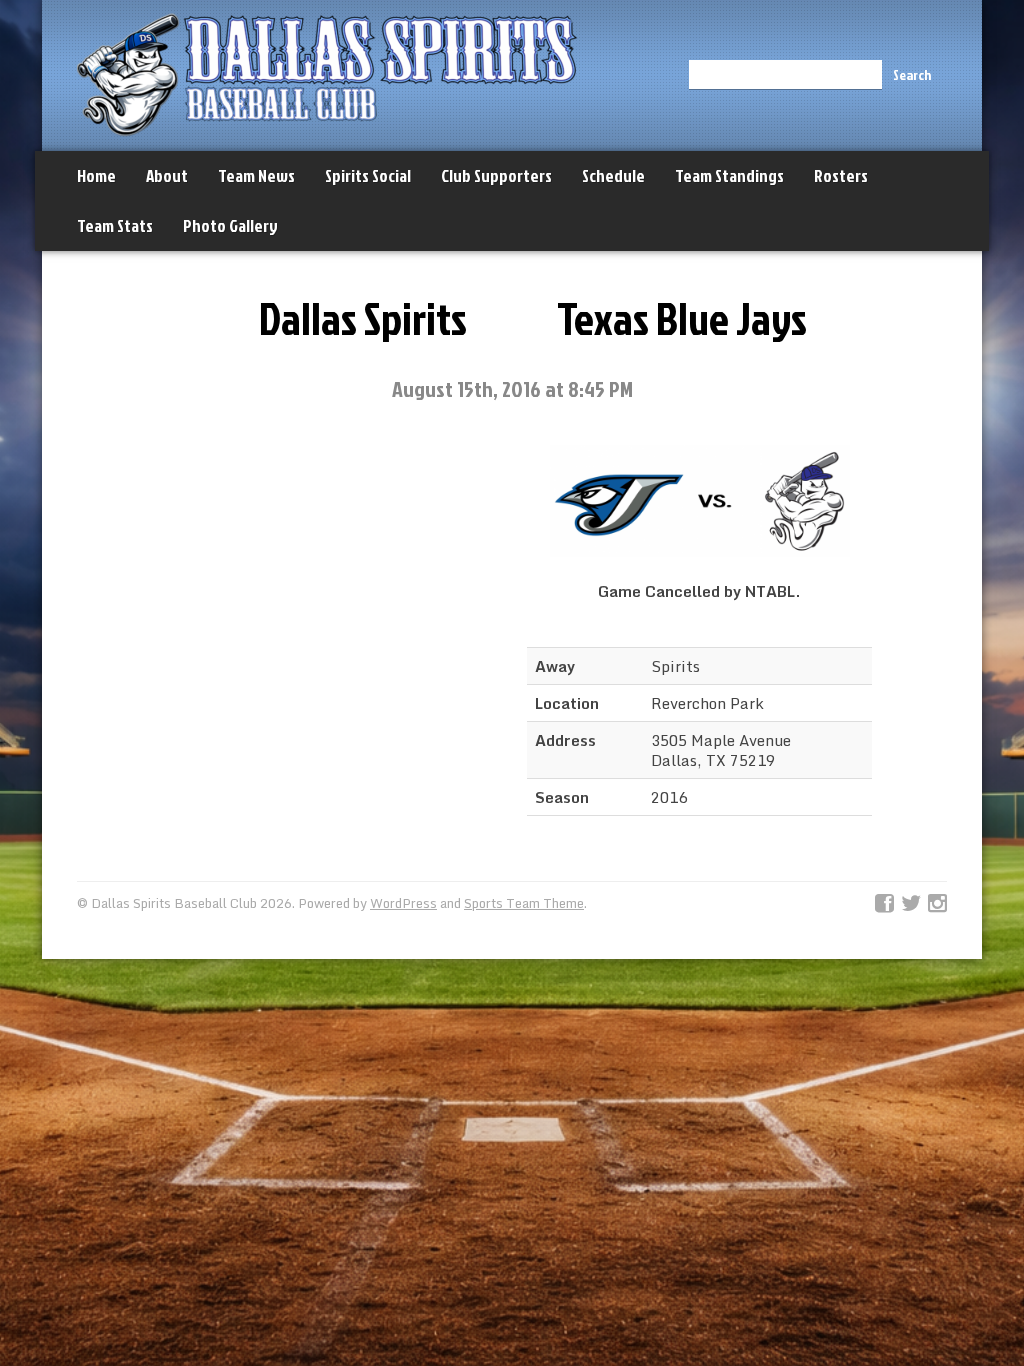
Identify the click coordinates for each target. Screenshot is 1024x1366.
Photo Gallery (230, 225)
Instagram (937, 904)
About (167, 175)
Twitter (911, 904)
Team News (256, 175)
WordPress (403, 903)
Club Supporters (496, 175)
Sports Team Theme (524, 903)
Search (912, 74)
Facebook (884, 904)
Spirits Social (368, 175)
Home (96, 175)
